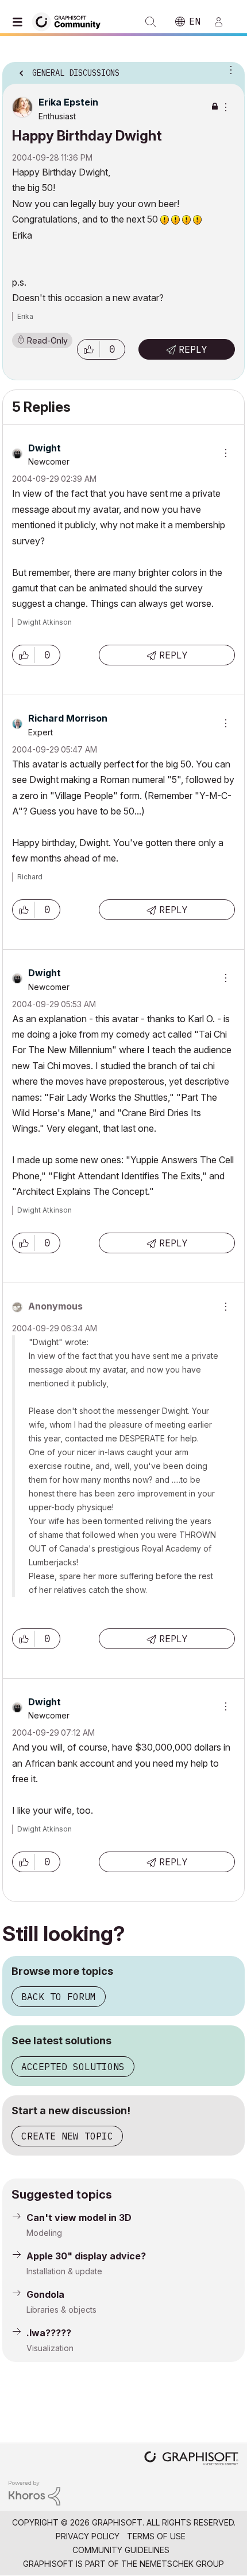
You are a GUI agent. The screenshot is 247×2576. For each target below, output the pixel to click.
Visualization (50, 2348)
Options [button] (229, 69)
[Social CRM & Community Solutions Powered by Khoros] (34, 2492)
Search (150, 22)
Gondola (45, 2294)
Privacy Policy (88, 2536)
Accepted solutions (73, 2067)
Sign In (223, 22)
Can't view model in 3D (79, 2218)
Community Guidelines (121, 2550)
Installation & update (64, 2271)
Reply (193, 349)
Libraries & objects (61, 2310)
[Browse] (20, 22)
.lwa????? (49, 2333)
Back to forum (59, 1997)
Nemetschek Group (182, 2564)
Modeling (44, 2233)
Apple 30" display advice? (86, 2256)
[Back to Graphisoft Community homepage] (70, 21)
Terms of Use (156, 2536)
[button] (88, 349)
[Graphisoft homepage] (191, 2459)
